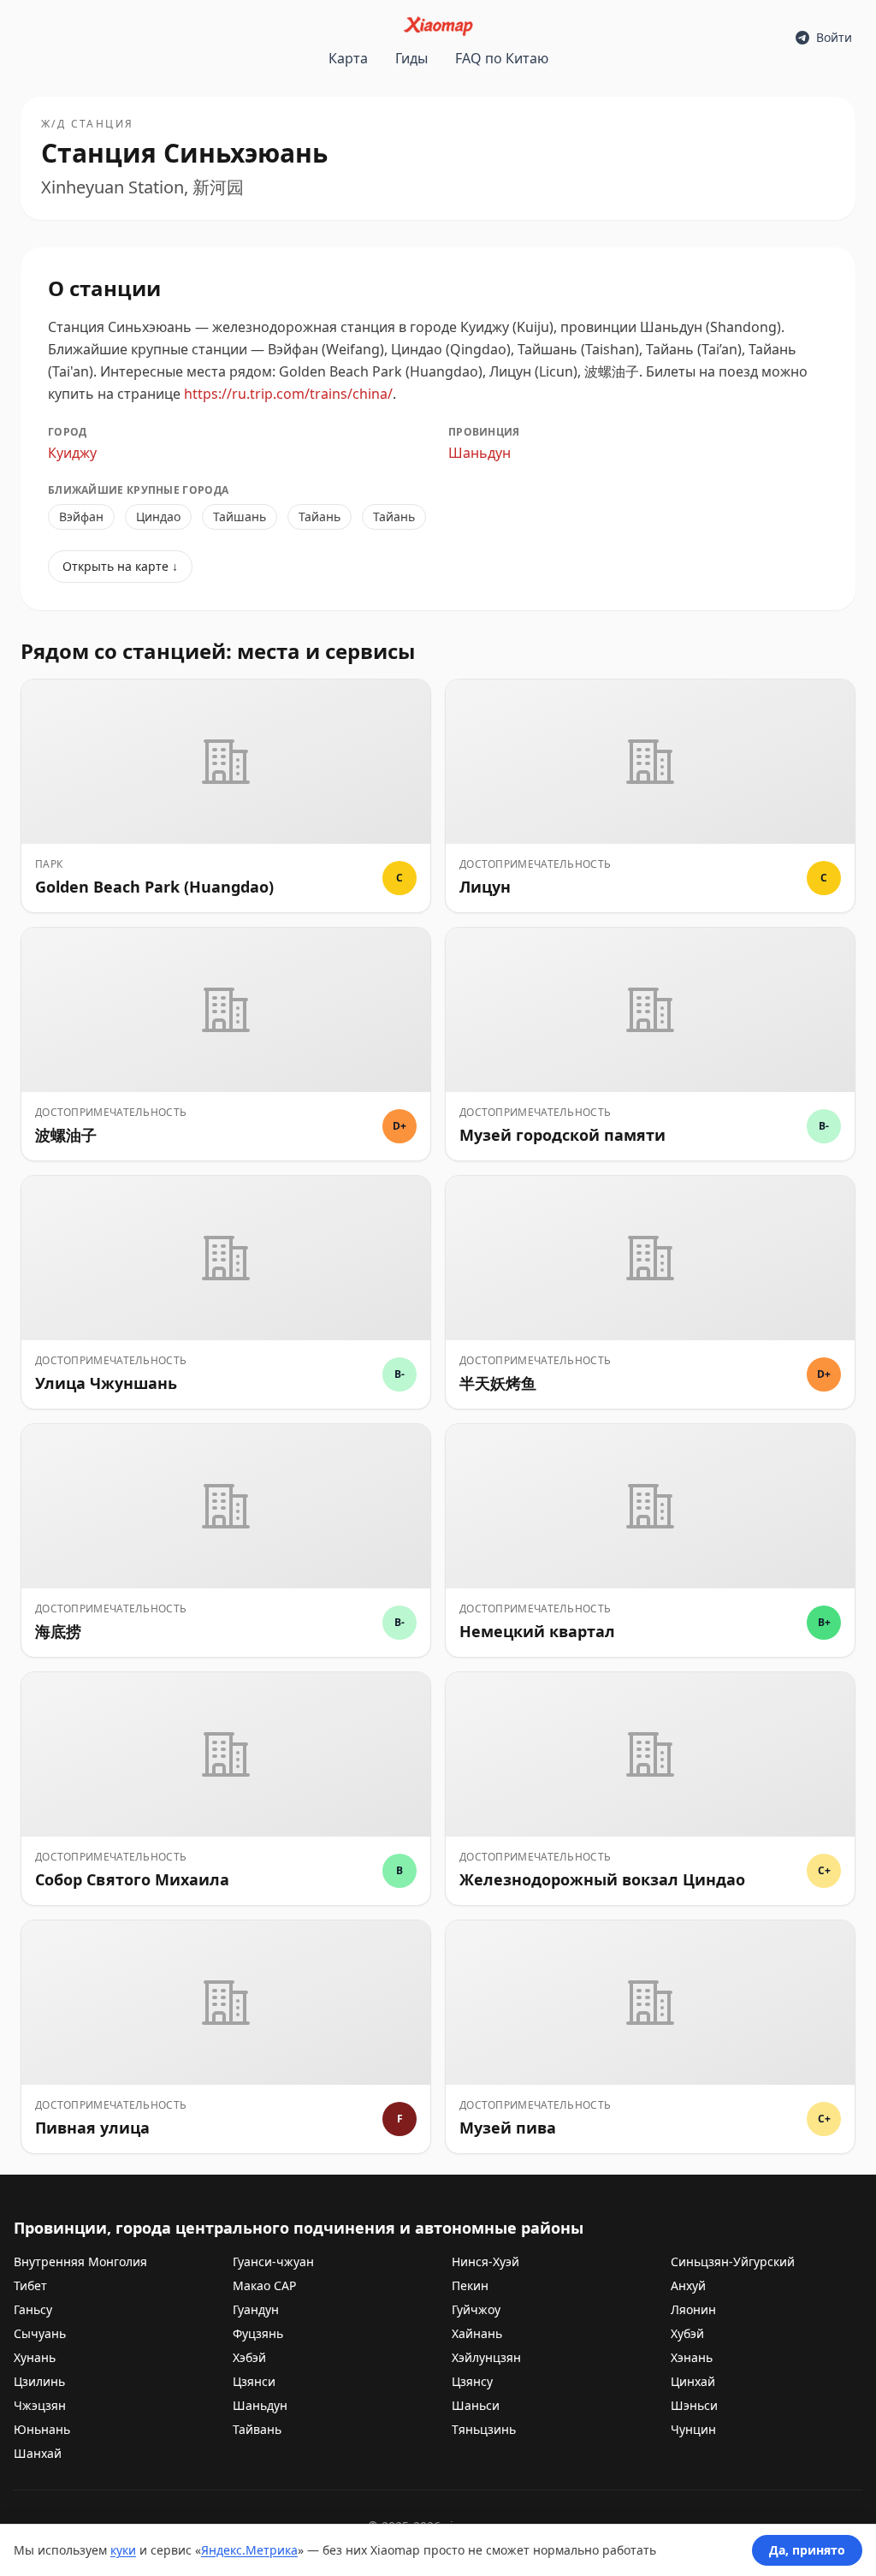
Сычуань (40, 2333)
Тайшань (240, 516)
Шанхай (38, 2453)
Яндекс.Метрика (249, 2550)
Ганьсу (33, 2309)
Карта (348, 58)
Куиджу (72, 453)
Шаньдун (479, 453)
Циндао (158, 516)
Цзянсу (472, 2381)
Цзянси (254, 2381)
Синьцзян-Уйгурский (733, 2261)
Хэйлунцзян (486, 2357)
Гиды (411, 58)
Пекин (470, 2285)
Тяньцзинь (484, 2429)
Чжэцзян (40, 2405)
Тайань (320, 516)
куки (123, 2550)
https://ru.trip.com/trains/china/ (288, 394)
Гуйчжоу (476, 2309)
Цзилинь (39, 2381)
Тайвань (257, 2429)
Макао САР (264, 2285)
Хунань (35, 2357)
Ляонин (693, 2309)
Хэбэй (249, 2357)
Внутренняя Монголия (80, 2261)
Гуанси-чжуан (273, 2261)
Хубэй (687, 2333)
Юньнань (42, 2429)
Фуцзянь (258, 2333)
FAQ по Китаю (502, 58)
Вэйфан (81, 516)
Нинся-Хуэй (485, 2261)
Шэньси (694, 2405)
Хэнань (692, 2357)
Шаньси (476, 2405)
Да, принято (807, 2550)
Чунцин (693, 2429)
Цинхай (693, 2381)
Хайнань (477, 2333)
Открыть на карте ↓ (120, 566)
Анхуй (688, 2285)
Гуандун (256, 2309)
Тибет (30, 2285)
